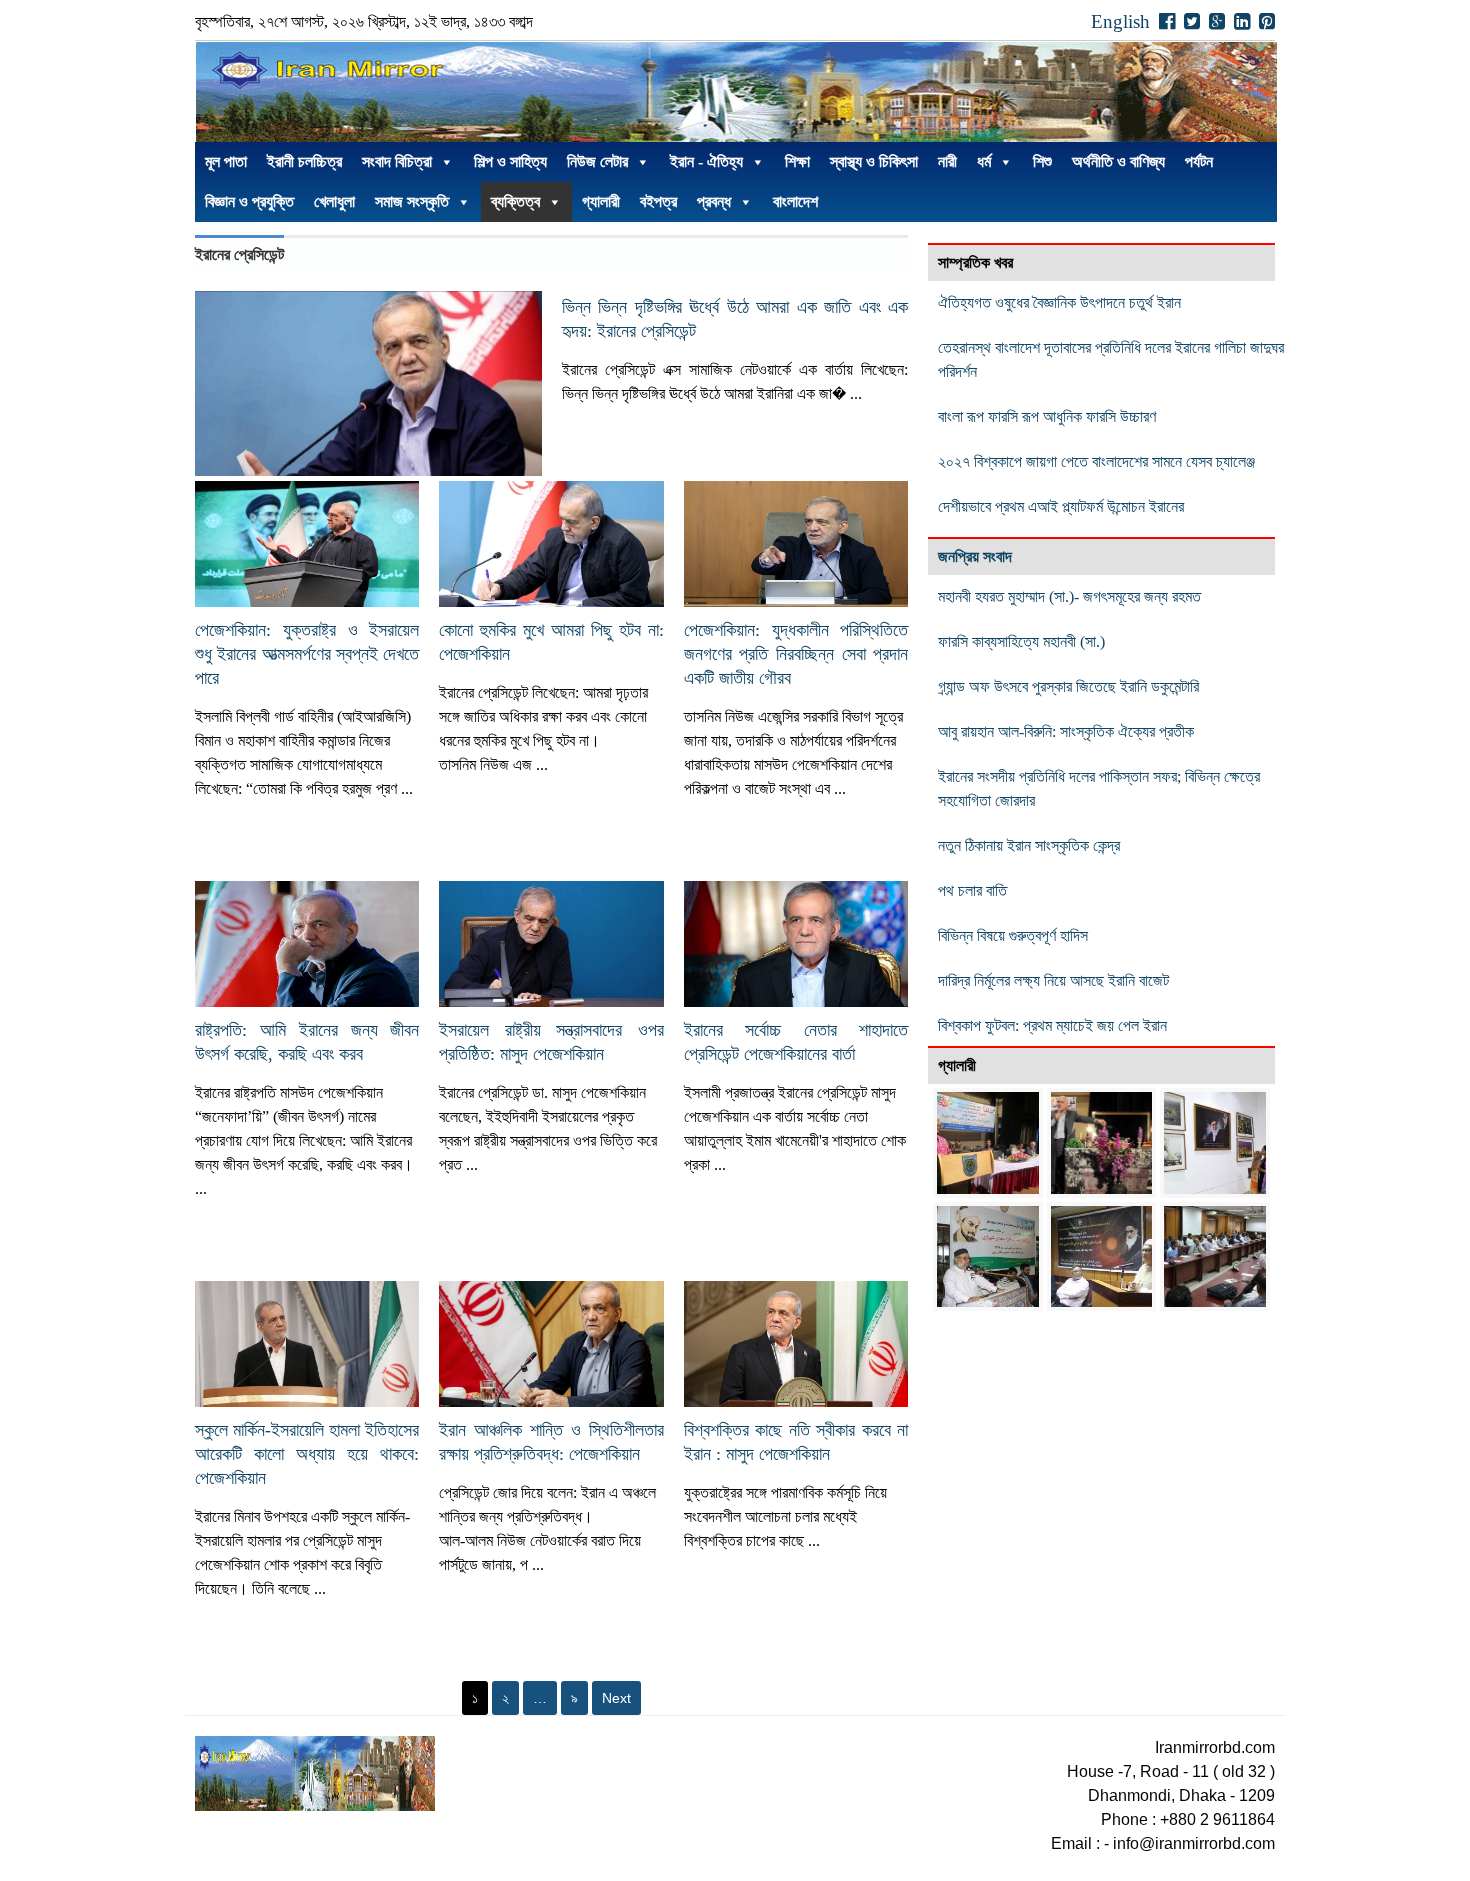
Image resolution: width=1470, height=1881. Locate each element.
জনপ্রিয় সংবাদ (975, 556)
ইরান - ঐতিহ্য (706, 161)
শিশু (1042, 161)
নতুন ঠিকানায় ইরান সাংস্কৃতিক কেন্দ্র (1029, 845)
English (1120, 21)
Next (616, 1698)
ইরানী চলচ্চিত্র (304, 161)
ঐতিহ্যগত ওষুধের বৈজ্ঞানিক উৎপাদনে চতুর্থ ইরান (1059, 302)
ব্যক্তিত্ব (515, 201)
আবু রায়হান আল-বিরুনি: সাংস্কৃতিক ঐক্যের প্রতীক (1066, 731)
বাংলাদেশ (795, 201)
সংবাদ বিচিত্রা (397, 161)
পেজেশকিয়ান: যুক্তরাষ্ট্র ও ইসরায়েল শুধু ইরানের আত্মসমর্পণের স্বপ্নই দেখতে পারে (307, 654)
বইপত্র (658, 201)
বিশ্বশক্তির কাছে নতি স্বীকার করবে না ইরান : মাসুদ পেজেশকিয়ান (796, 1442)
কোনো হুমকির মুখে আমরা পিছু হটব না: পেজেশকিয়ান (551, 642)
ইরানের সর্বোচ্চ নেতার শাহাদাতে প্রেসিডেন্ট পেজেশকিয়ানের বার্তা (796, 1042)
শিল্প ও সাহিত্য (510, 161)
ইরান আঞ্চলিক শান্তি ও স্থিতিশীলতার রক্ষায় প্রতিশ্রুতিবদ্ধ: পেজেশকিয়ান (551, 1442)
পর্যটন (1199, 161)
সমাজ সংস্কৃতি (412, 201)
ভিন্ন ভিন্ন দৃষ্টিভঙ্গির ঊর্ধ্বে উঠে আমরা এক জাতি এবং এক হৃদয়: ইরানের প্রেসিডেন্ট (735, 319)
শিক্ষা (797, 161)
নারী (947, 161)
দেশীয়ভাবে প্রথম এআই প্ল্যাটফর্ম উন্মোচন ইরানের (1061, 506)
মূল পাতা (226, 161)
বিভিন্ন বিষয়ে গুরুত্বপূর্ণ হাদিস (1013, 935)
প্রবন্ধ (714, 201)
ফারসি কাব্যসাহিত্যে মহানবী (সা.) (1021, 641)
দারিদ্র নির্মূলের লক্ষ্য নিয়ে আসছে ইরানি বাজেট (1053, 980)
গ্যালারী (601, 201)
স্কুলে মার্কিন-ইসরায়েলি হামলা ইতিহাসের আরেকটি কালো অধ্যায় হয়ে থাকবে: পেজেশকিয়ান (307, 1454)
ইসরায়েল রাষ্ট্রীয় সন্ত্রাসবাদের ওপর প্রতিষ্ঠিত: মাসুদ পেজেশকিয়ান (551, 1042)
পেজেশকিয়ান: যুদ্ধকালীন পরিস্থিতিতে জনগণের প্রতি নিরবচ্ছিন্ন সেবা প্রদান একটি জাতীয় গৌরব (796, 654)
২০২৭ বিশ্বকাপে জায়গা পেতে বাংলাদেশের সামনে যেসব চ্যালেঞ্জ (1096, 461)
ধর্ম (984, 161)
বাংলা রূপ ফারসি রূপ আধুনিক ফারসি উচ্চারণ (1047, 416)
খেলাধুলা (334, 201)
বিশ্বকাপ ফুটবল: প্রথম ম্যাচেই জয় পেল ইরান (1052, 1025)
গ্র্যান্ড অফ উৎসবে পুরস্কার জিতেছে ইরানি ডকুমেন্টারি (1070, 686)
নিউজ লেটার (597, 161)
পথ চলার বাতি (972, 890)
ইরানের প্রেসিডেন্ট (239, 254)
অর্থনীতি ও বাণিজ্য (1118, 161)
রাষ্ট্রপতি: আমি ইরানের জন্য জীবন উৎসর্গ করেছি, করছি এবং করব (307, 1042)
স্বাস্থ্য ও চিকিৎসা (874, 161)
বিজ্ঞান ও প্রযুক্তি (249, 201)
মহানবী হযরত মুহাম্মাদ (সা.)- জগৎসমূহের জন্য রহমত (1069, 596)
